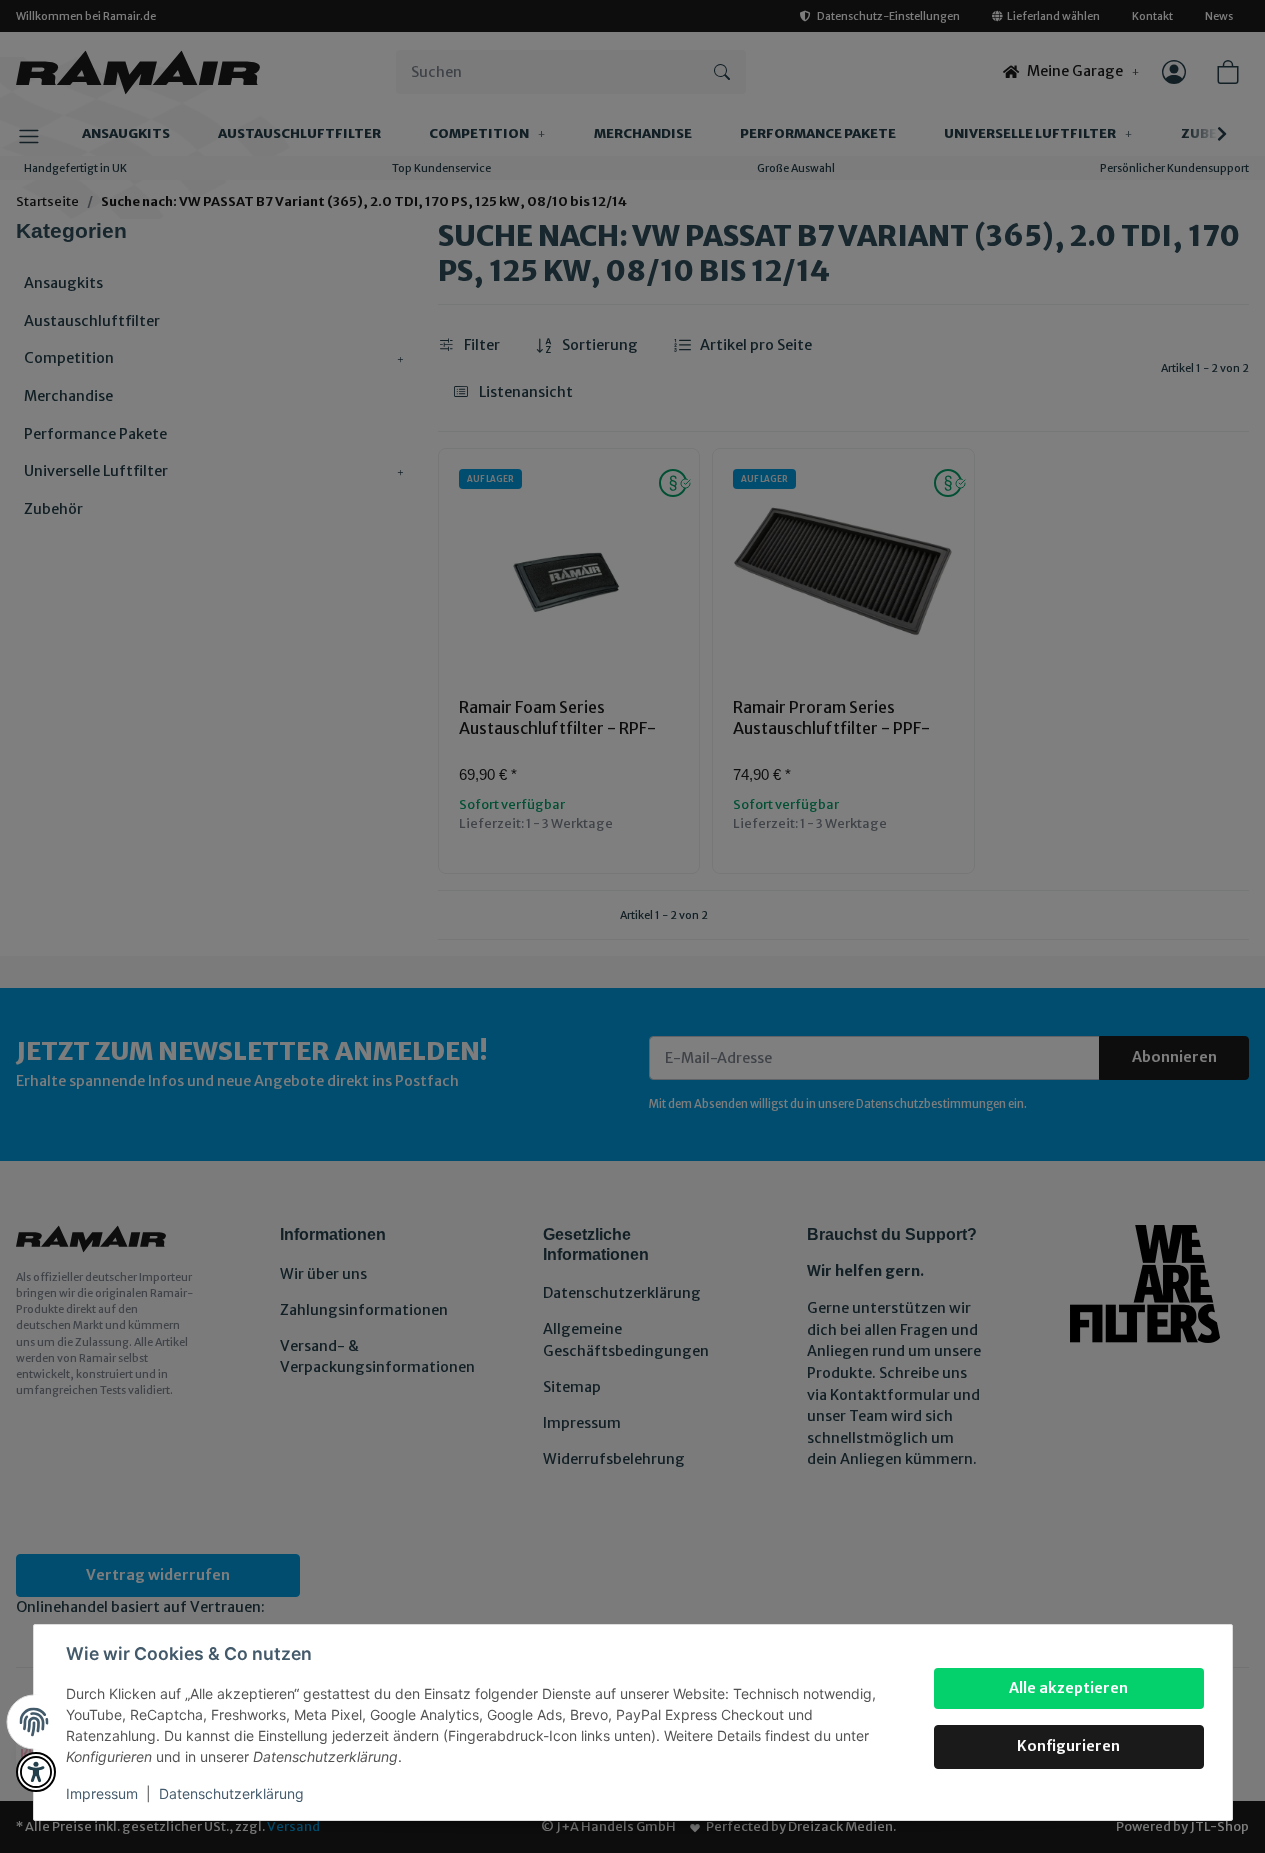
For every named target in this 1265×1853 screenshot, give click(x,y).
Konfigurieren (1068, 1746)
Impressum (102, 1793)
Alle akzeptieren (1068, 1688)
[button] (36, 1772)
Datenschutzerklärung (231, 1793)
